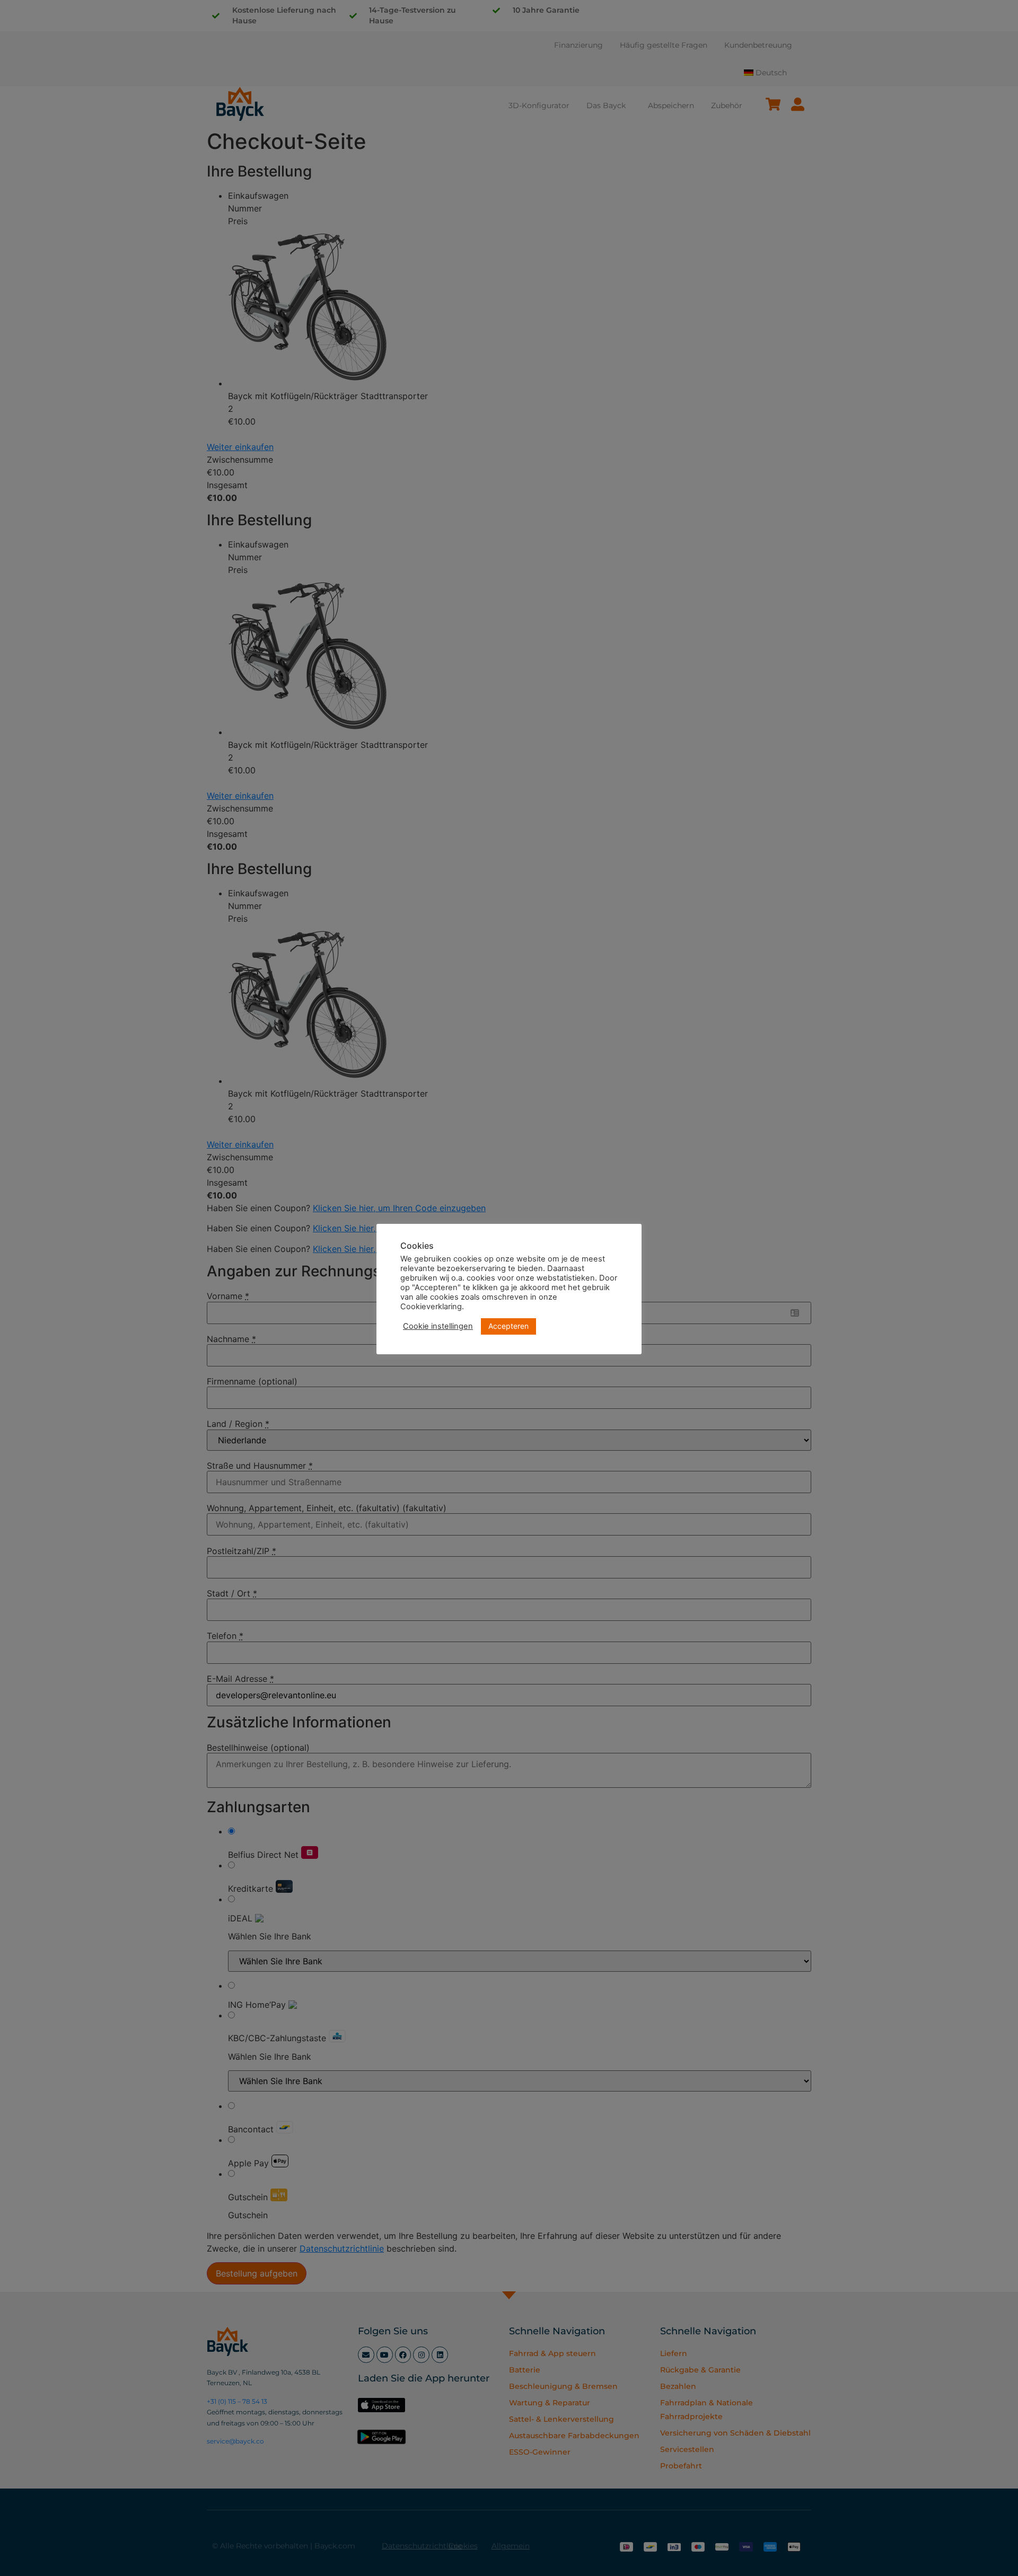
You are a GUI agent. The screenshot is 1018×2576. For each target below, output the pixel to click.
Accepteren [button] (508, 1326)
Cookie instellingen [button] (438, 1326)
